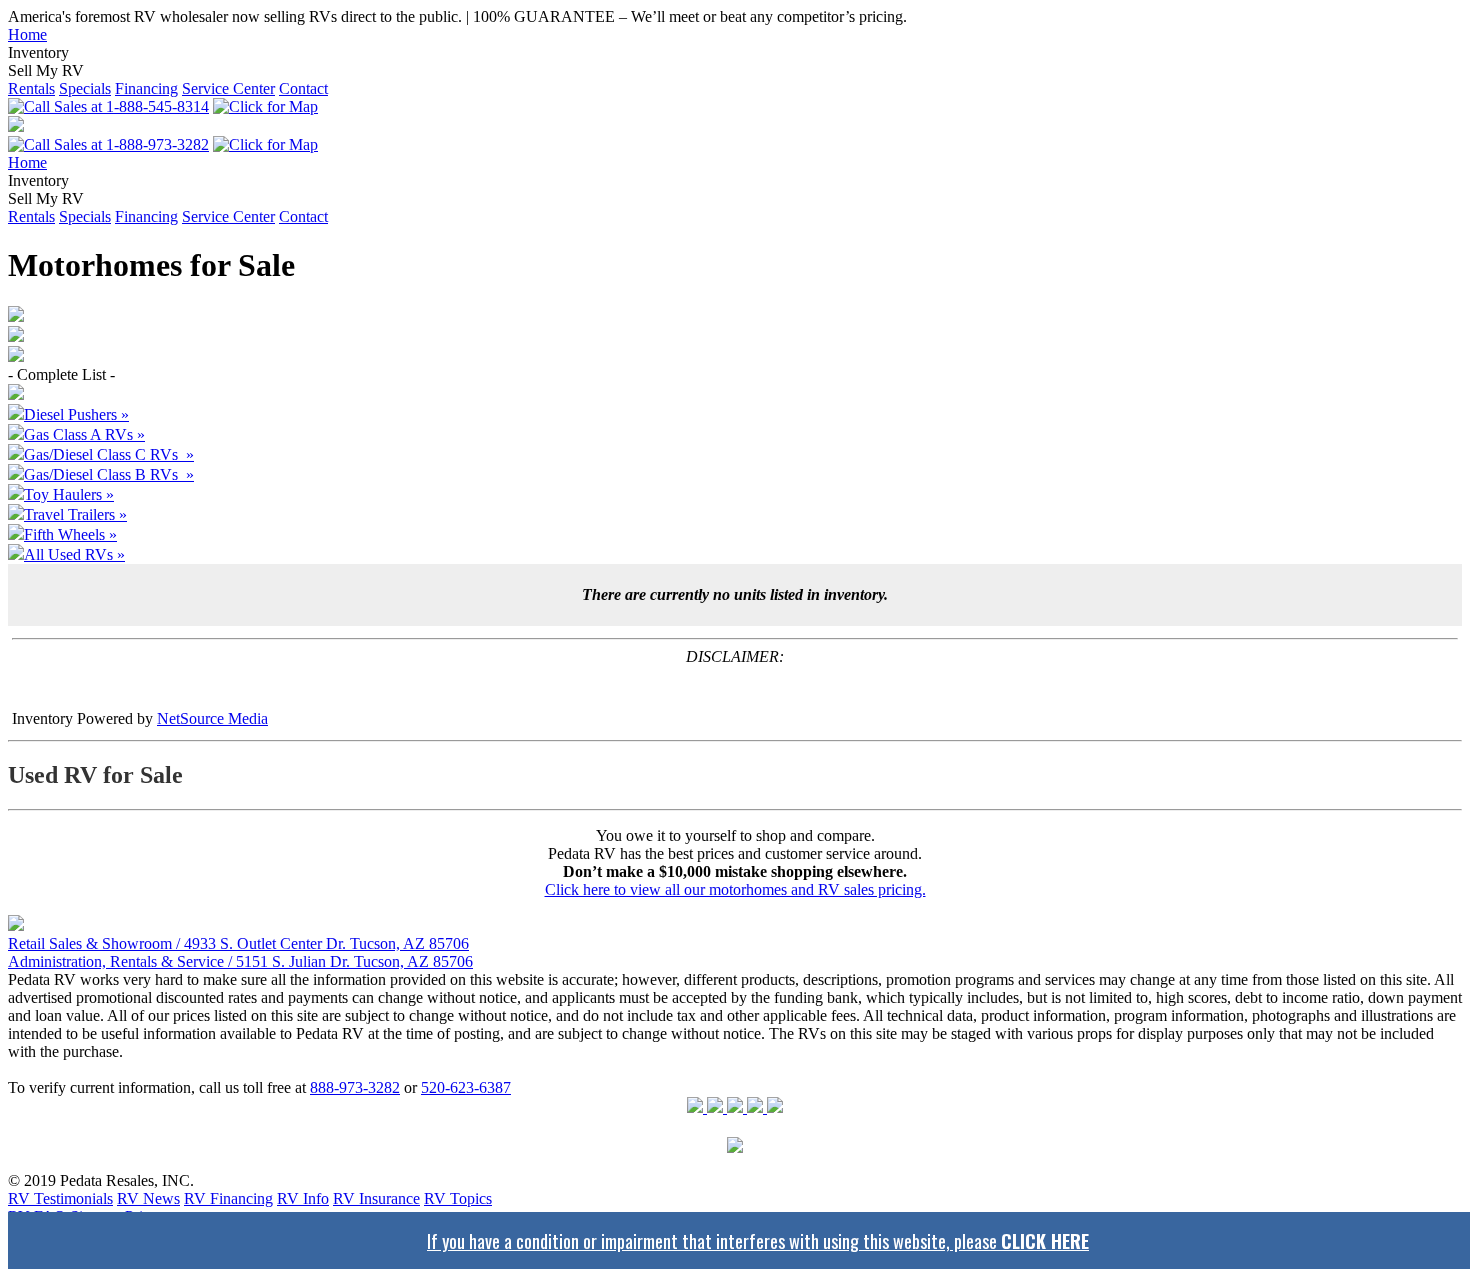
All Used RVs (74, 554)
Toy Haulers (69, 494)
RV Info (303, 1198)
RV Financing (228, 1198)
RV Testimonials (60, 1198)
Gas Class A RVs (84, 434)
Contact (303, 88)
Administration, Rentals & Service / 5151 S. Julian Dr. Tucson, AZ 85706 (240, 961)
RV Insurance (376, 1198)
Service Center (228, 88)
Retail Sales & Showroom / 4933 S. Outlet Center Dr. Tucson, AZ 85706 (238, 943)
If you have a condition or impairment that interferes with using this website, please (758, 1240)
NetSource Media (212, 718)
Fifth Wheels (70, 534)
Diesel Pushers (76, 414)
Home (27, 34)
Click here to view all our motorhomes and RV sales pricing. (735, 889)
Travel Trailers (75, 514)
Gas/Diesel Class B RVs (109, 474)
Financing (146, 88)
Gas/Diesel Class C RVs (109, 454)
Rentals (31, 88)
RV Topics (458, 1198)
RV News (148, 1198)
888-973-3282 (355, 1087)
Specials (85, 88)
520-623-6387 (466, 1087)
